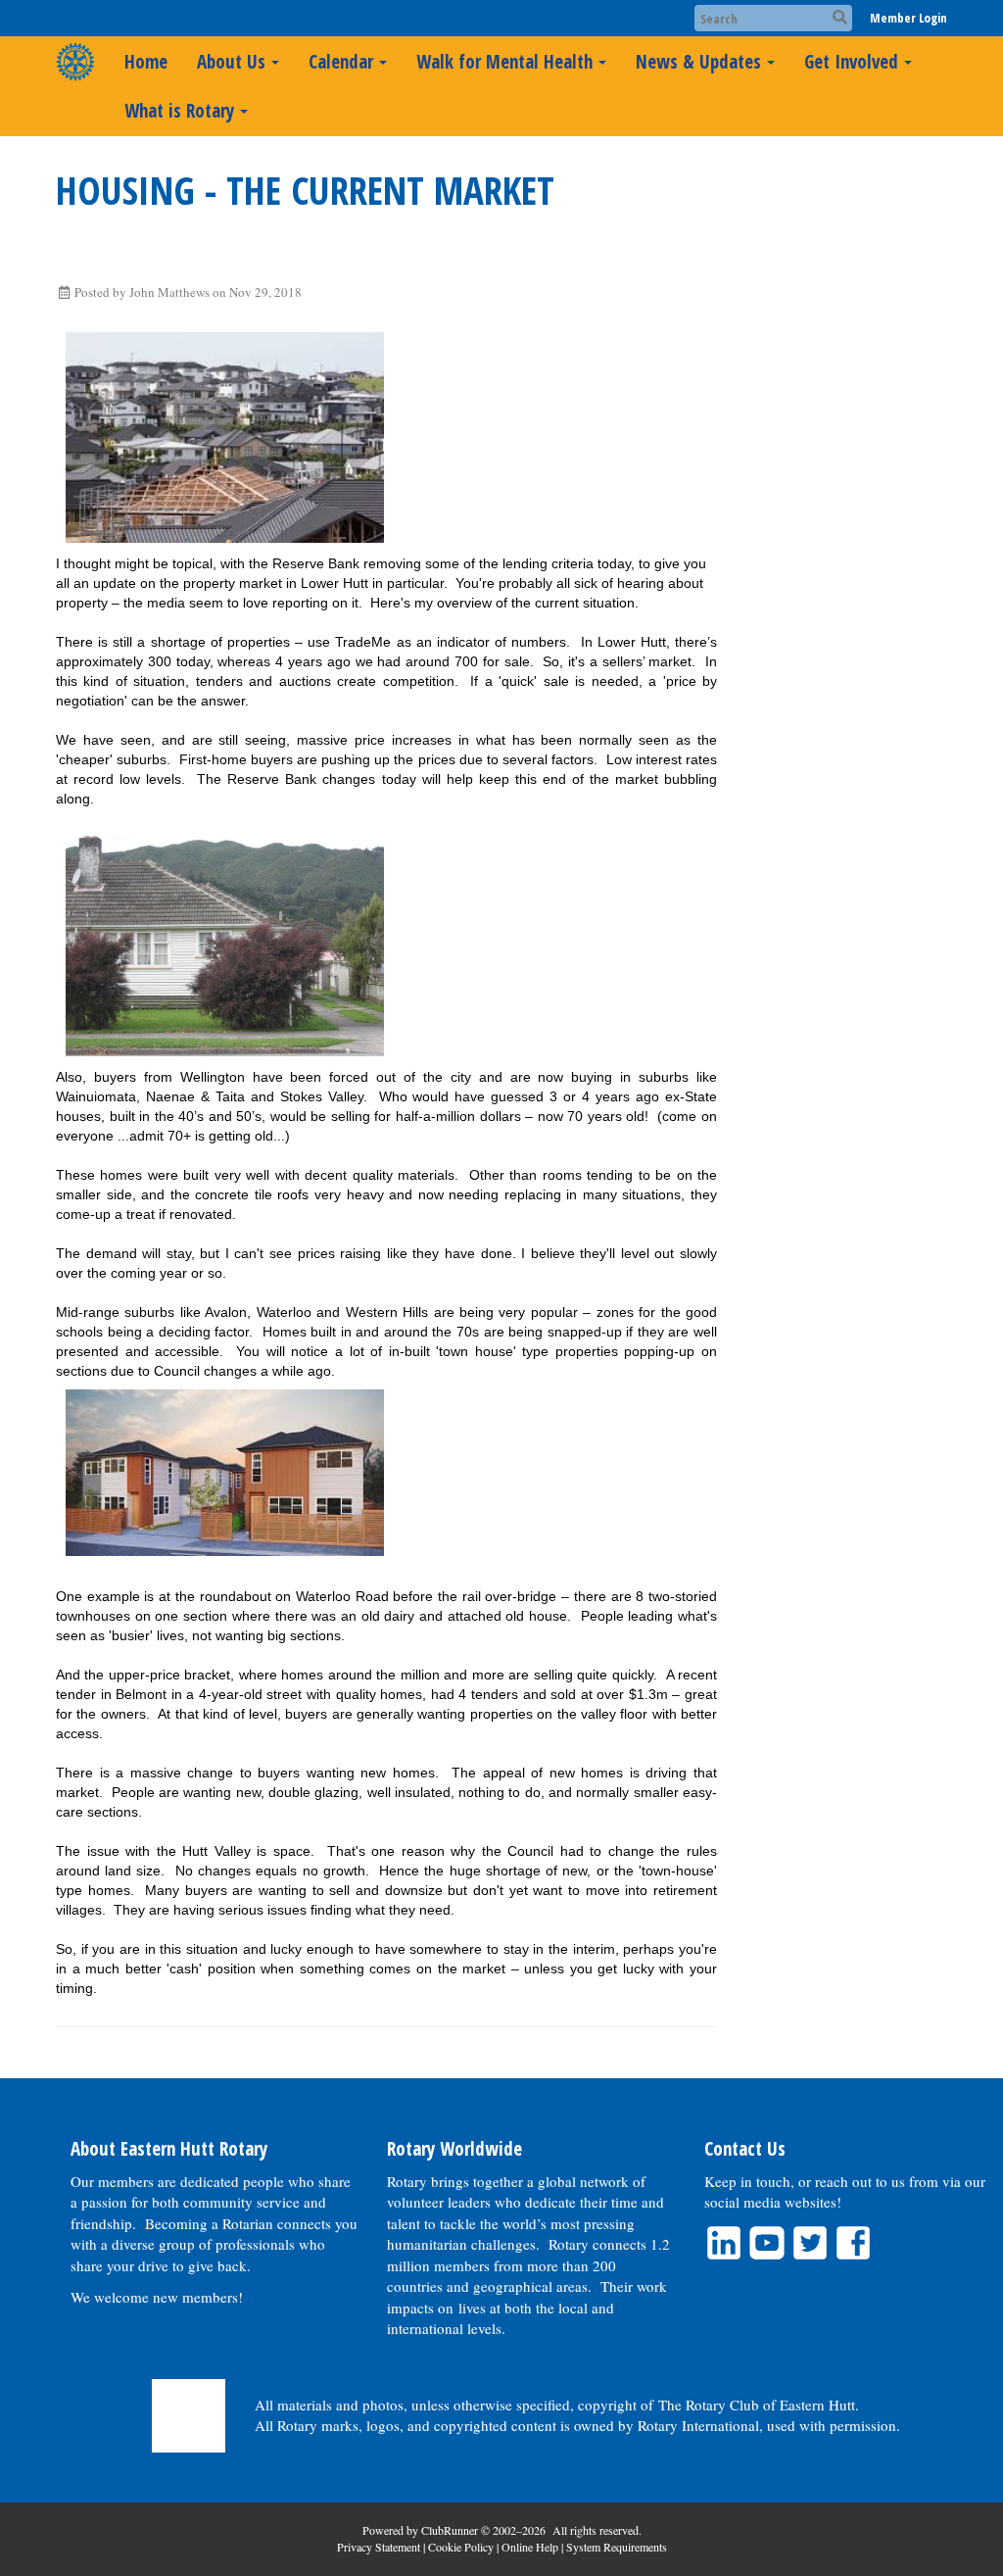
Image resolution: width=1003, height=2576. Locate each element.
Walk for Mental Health (504, 62)
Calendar (341, 62)
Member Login (908, 18)
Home (146, 62)
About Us (231, 62)
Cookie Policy (461, 2547)
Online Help (530, 2547)
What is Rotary (179, 111)
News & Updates (698, 62)
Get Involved (851, 62)
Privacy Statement (379, 2547)
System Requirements (617, 2547)
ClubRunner (450, 2530)
